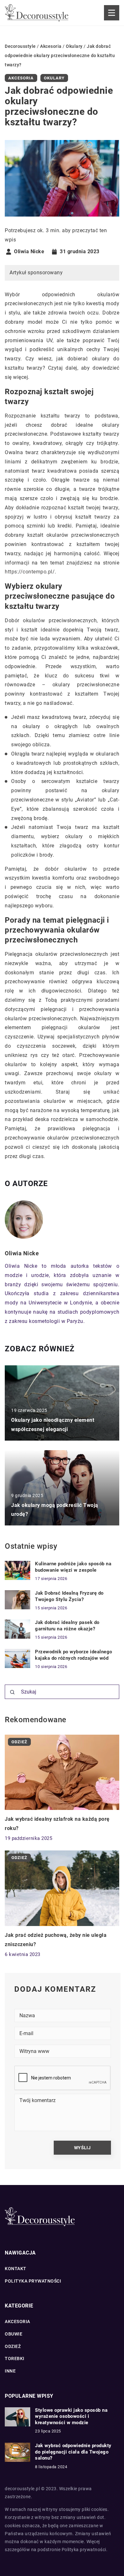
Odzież (13, 2346)
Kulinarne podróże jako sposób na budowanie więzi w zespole (73, 1567)
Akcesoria (21, 78)
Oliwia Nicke (29, 252)
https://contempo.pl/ (30, 572)
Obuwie (14, 2334)
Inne (10, 2371)
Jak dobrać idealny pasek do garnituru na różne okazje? (67, 1626)
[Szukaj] (12, 1692)
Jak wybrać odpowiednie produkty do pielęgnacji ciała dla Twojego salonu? (73, 2452)
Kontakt (16, 2269)
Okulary (54, 78)
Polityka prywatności (33, 2281)
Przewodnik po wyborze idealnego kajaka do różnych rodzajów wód (74, 1655)
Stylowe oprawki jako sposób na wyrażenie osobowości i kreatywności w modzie (71, 2416)
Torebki (15, 2358)
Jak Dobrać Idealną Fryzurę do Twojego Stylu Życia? (69, 1596)
